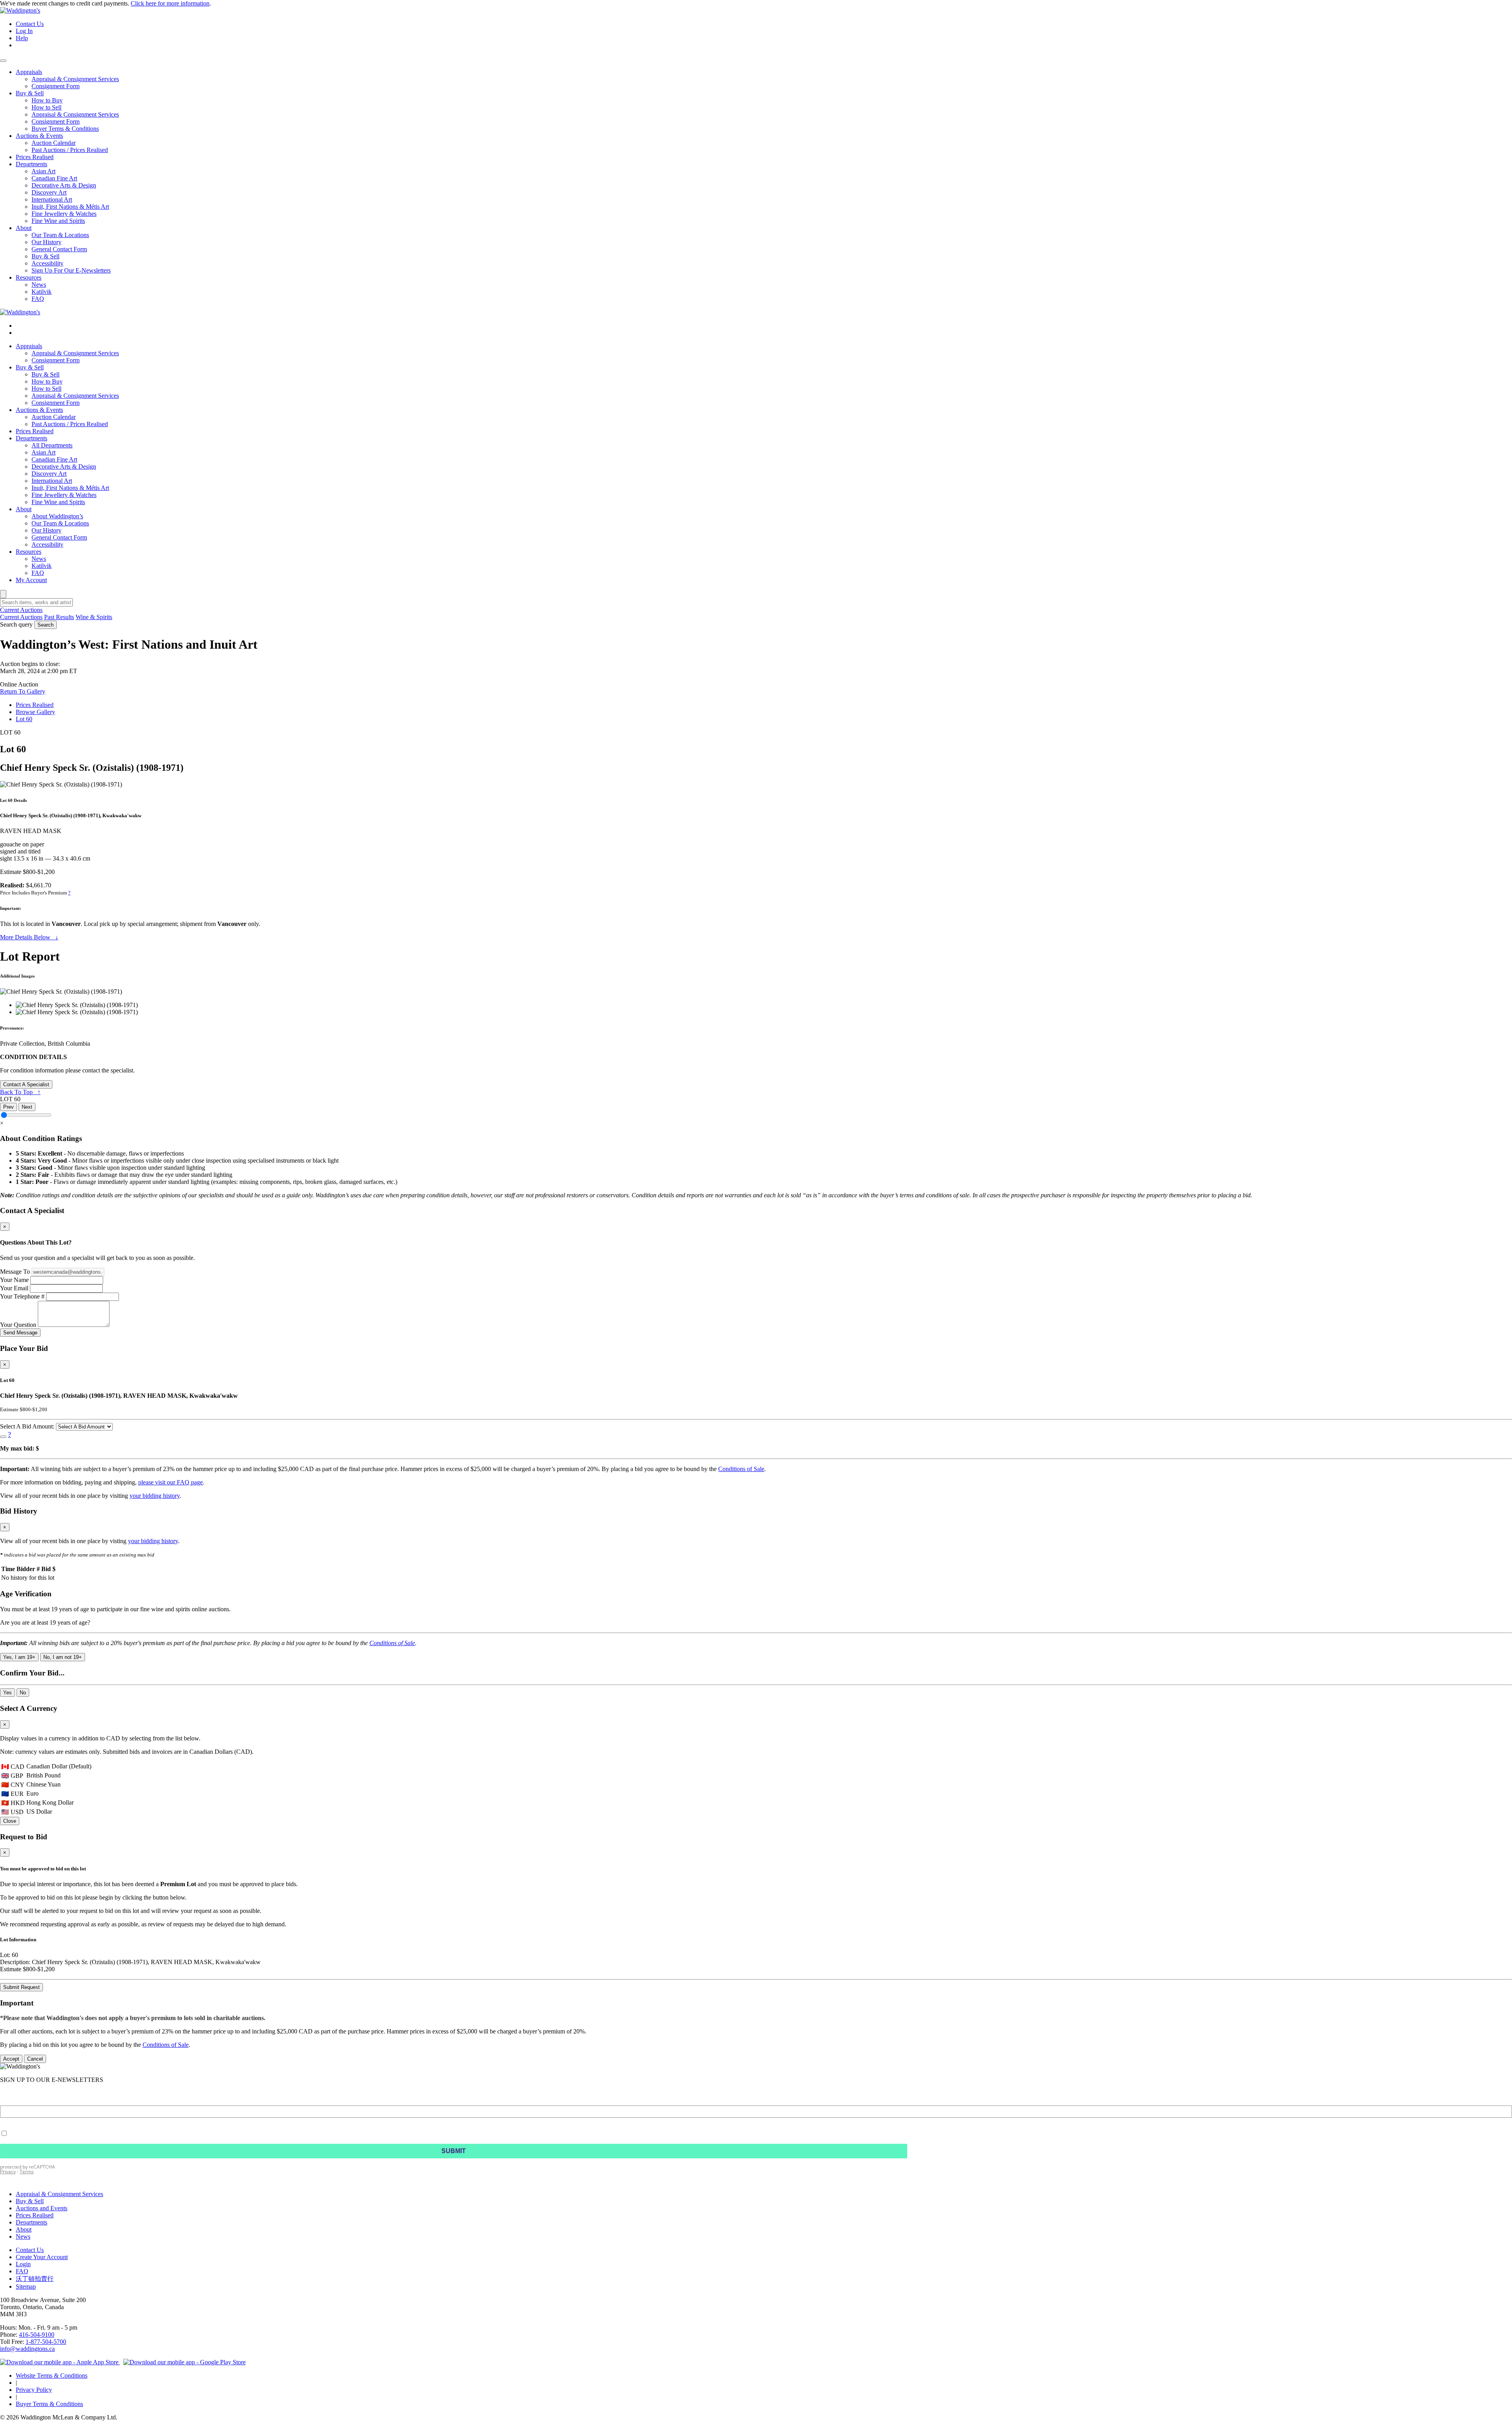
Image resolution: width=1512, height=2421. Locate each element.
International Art (52, 481)
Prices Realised (35, 431)
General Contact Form (59, 537)
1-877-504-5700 (46, 2342)
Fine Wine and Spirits (58, 502)
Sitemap (26, 2286)
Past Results (59, 617)
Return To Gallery (23, 691)
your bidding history (155, 1496)
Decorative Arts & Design (64, 467)
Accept (11, 2059)
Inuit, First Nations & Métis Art (70, 488)
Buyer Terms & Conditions (49, 2404)
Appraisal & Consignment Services (75, 353)
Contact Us (30, 24)
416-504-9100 (37, 2335)
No (23, 1693)
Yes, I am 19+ (19, 1657)
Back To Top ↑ (20, 1092)
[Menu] (3, 61)
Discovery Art (49, 474)
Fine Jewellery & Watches (64, 495)
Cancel (35, 2059)
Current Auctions (21, 617)
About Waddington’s (57, 516)
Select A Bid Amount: (27, 1426)
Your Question (18, 1325)
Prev (8, 1107)
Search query (16, 624)
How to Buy (47, 381)
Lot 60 (24, 719)
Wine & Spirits (94, 617)
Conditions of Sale (741, 1469)
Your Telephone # (22, 1296)
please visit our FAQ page (170, 1482)
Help (22, 38)
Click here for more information (170, 3)
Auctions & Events (39, 410)
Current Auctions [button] (21, 610)
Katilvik (42, 566)
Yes (7, 1693)
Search (45, 625)
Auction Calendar (54, 417)
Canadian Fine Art (54, 459)
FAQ (38, 573)
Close (10, 1821)
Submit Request (21, 1987)
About (24, 509)
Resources (29, 552)
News (39, 559)
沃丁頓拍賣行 (35, 2279)
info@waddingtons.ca (27, 2349)
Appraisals (29, 346)
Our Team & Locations (60, 523)
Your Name (14, 1280)
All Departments (52, 445)
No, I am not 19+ (63, 1657)
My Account (31, 580)
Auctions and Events (42, 2208)
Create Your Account (42, 2257)
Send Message (20, 1333)
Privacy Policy (34, 2390)
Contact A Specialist (26, 1084)
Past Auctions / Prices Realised (70, 424)
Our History (46, 530)
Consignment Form (56, 360)
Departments (31, 438)
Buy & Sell (30, 367)
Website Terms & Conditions (52, 2376)
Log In (24, 31)
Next (27, 1107)
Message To (15, 1272)
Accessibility (47, 544)
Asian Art (44, 452)
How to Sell (46, 389)
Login (23, 2264)
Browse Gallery (35, 712)
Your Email (14, 1288)
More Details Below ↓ (29, 937)
